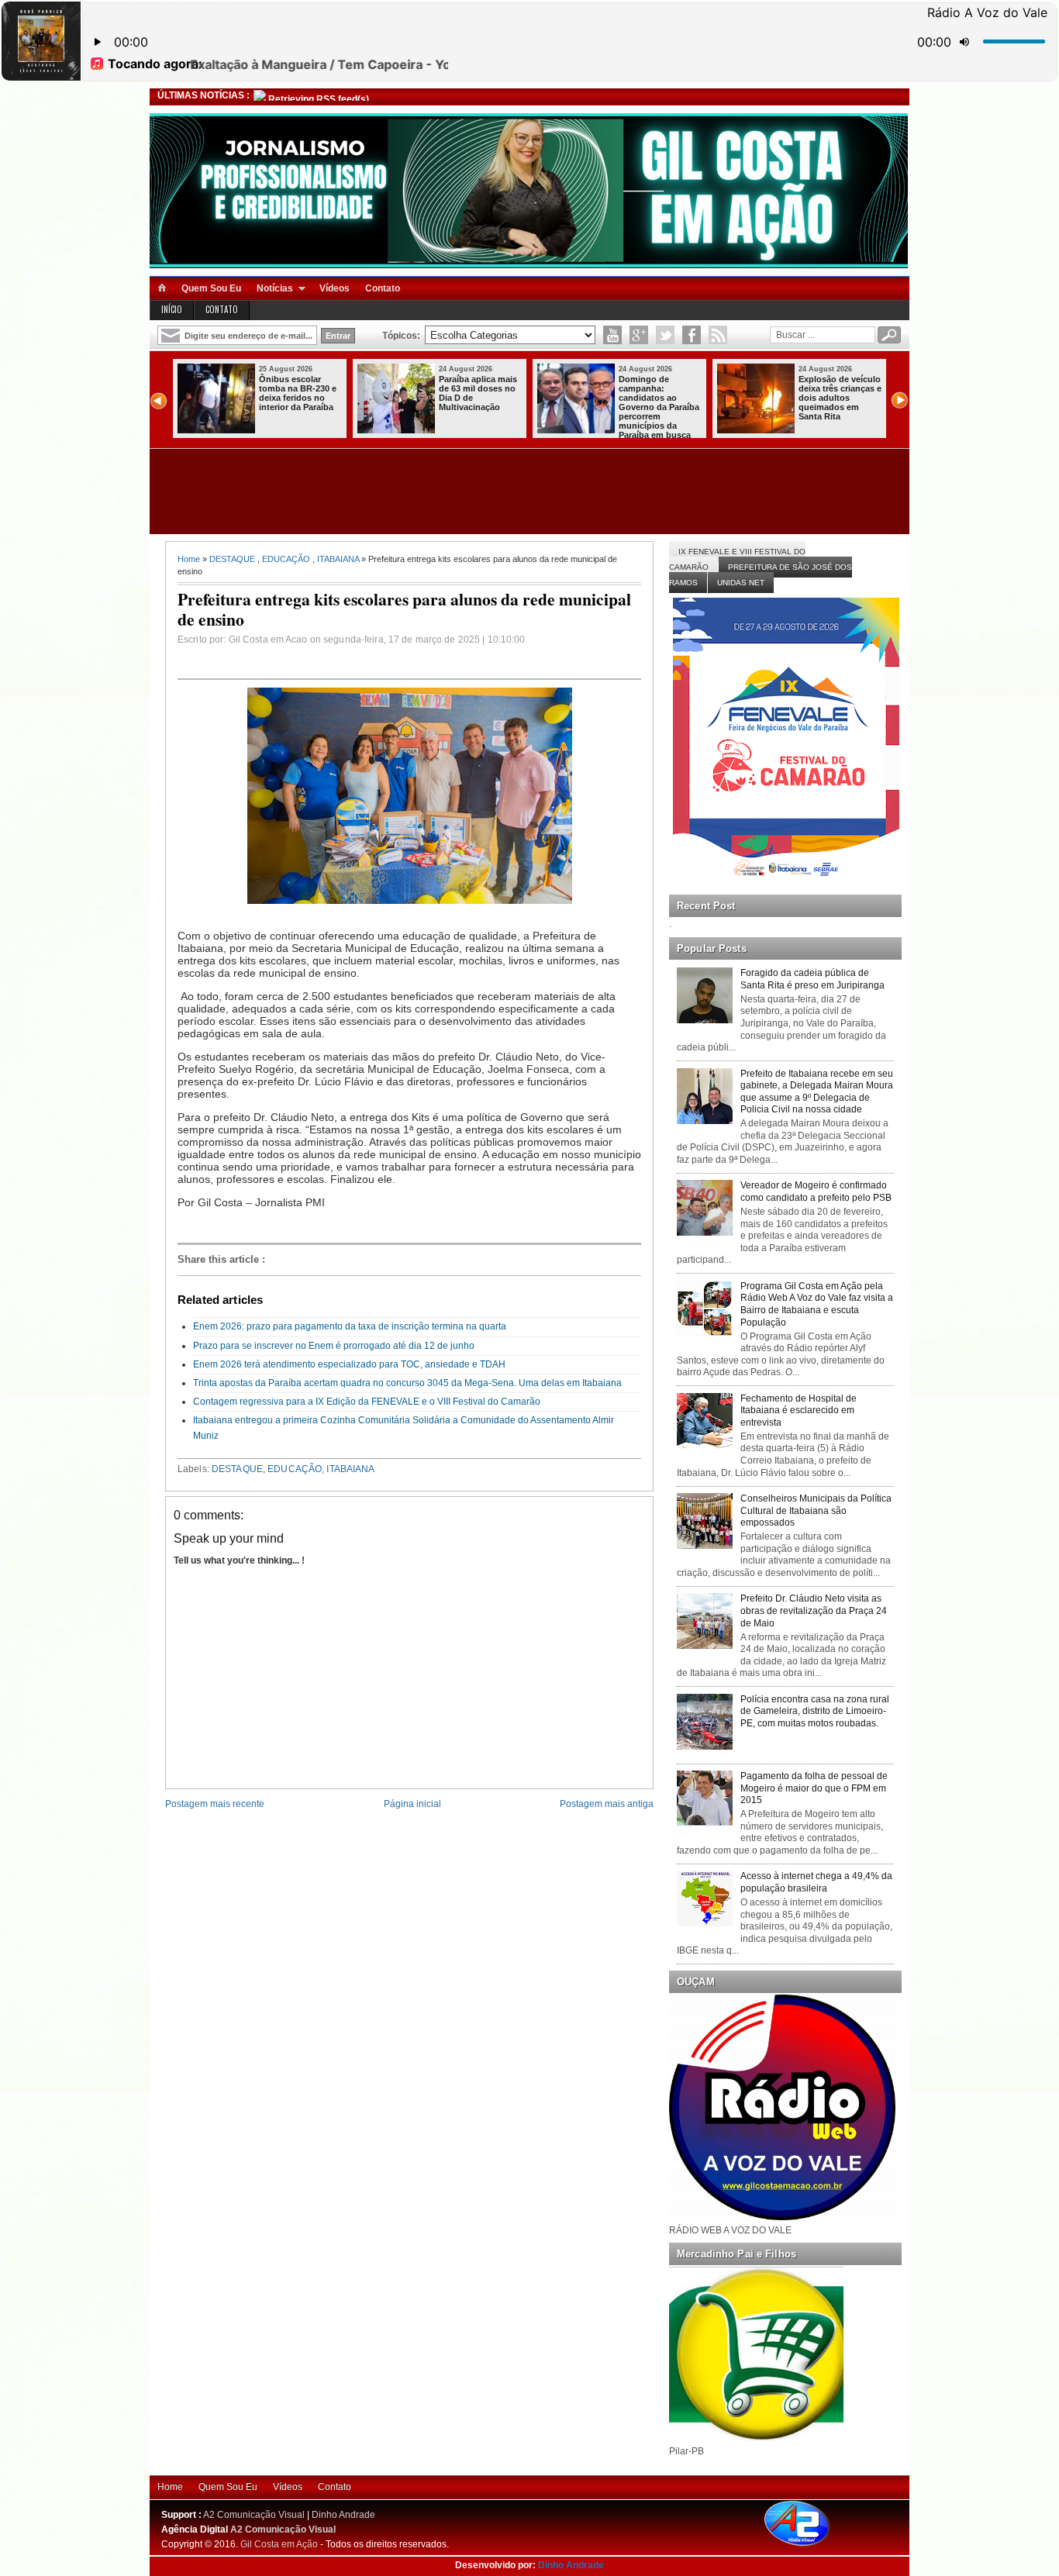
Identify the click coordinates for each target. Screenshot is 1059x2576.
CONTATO (222, 309)
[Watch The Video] (612, 335)
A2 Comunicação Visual (254, 2515)
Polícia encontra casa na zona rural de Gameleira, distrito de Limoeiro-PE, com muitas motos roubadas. (815, 1711)
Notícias (275, 288)
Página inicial (412, 1804)
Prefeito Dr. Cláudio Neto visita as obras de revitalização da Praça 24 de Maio (814, 1610)
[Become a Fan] (692, 335)
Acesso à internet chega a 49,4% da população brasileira (816, 1882)
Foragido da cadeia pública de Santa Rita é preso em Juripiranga (812, 979)
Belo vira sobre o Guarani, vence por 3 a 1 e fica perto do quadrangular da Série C (838, 398)
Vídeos (335, 288)
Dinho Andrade (343, 2515)
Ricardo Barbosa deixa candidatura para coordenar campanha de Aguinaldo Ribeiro (656, 398)
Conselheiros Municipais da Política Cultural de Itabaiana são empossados (816, 1510)
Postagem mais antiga (607, 1804)
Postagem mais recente (215, 1804)
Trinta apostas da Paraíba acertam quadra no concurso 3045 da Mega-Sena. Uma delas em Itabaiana (407, 1383)
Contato (383, 288)
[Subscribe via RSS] (718, 335)
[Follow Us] (665, 335)
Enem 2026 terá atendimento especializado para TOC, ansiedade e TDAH (349, 1364)
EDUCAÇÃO (286, 559)
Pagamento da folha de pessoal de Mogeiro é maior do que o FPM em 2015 (814, 1788)
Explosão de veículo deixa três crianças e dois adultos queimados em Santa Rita (480, 398)
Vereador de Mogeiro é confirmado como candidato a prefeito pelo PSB (816, 1191)
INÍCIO (172, 309)
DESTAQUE (232, 559)
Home (189, 559)
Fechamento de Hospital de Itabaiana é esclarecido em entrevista (799, 1410)
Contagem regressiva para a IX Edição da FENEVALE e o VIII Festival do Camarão (367, 1402)
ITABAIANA (338, 559)
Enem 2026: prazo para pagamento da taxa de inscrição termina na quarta (350, 1326)
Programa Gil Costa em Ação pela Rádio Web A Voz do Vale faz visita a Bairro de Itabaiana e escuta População (817, 1304)
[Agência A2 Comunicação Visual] (811, 2547)
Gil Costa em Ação (279, 2544)
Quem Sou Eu (211, 288)
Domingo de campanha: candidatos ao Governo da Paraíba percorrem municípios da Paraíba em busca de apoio (259, 412)
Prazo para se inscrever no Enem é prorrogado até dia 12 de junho (334, 1346)
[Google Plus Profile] (639, 335)
